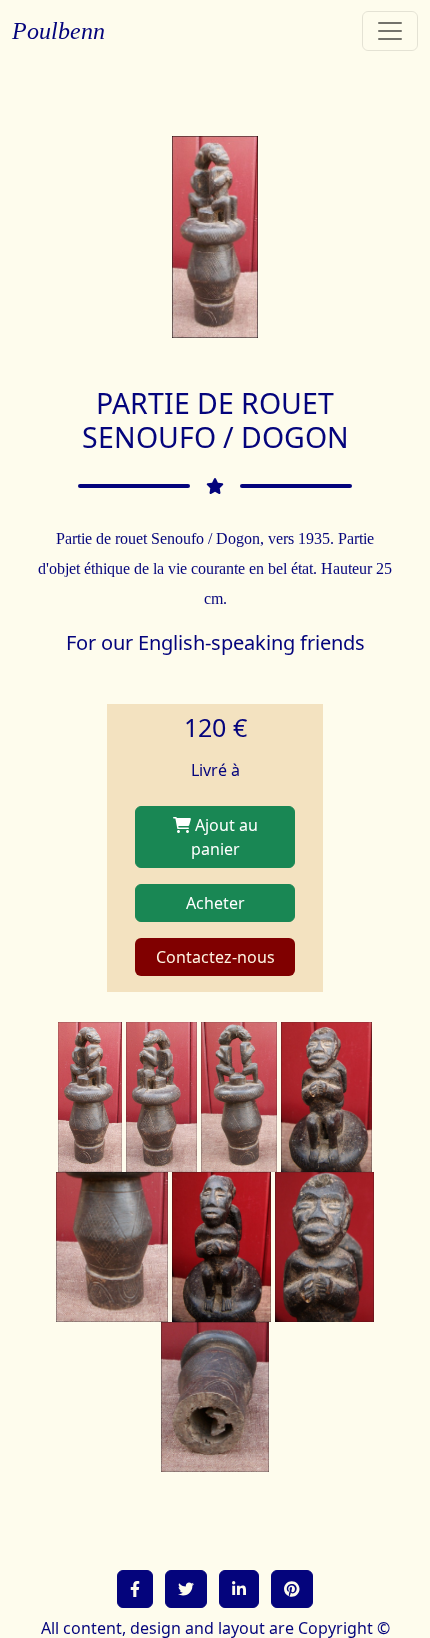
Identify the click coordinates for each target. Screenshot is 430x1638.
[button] (135, 1589)
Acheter (215, 903)
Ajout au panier (224, 837)
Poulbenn (58, 31)
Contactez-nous (215, 957)
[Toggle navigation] (390, 31)
